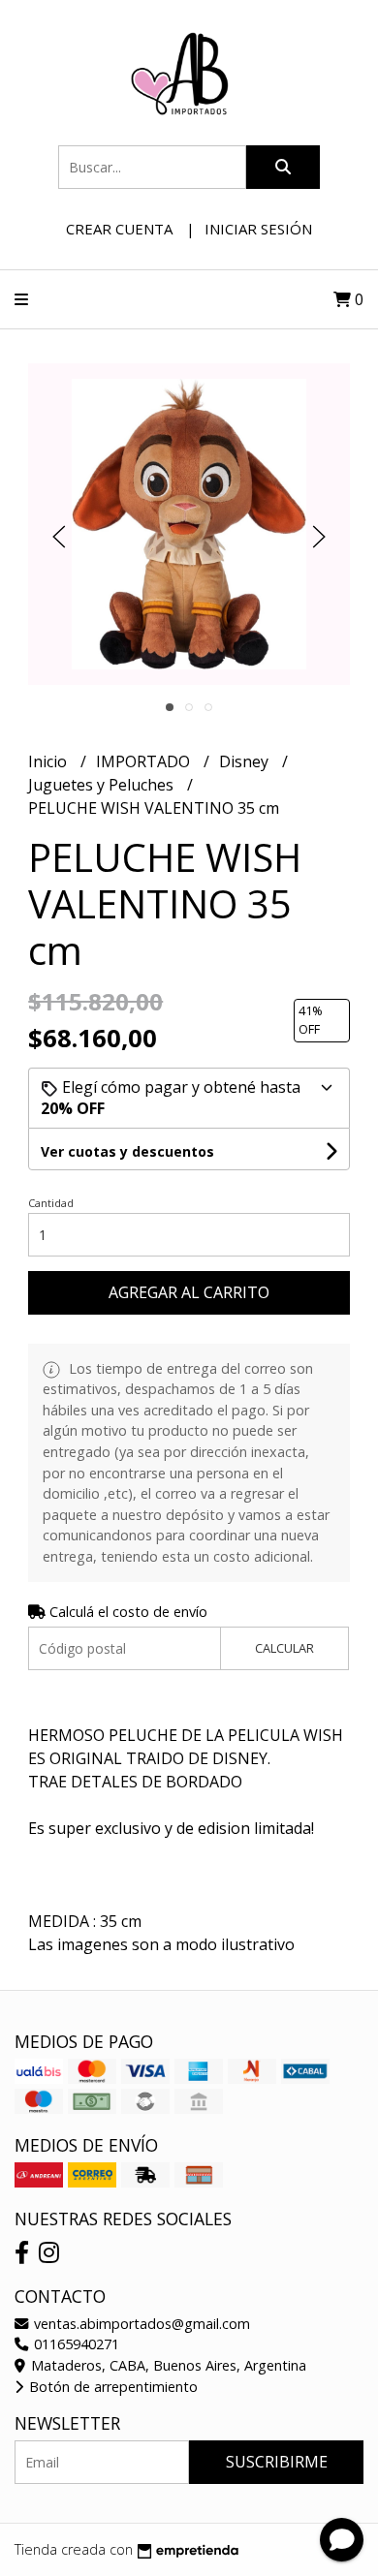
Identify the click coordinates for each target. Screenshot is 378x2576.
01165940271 (75, 2344)
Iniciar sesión (258, 229)
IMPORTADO (145, 761)
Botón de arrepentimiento (111, 2387)
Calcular (284, 1648)
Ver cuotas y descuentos (127, 1151)
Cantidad (51, 1203)
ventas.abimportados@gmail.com (140, 2324)
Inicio (49, 761)
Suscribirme (277, 2462)
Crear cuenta (119, 229)
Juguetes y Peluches (103, 785)
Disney (246, 761)
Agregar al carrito (189, 1292)
